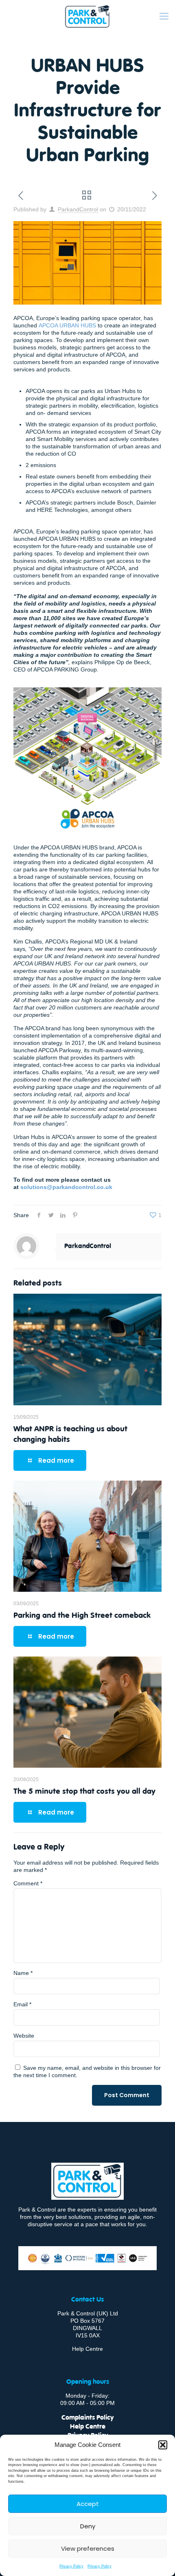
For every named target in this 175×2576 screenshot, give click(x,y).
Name (23, 1973)
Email (22, 2004)
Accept (88, 2504)
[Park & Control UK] (87, 16)
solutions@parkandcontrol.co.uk (66, 1187)
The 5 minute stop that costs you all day (84, 1790)
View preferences (88, 2549)
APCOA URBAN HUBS (67, 325)
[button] (163, 2445)
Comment (28, 1883)
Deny (88, 2526)
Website (24, 2036)
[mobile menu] (164, 16)
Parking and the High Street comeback (82, 1615)
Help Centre (87, 2349)
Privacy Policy (71, 2566)
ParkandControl (78, 209)
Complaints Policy (87, 2417)
